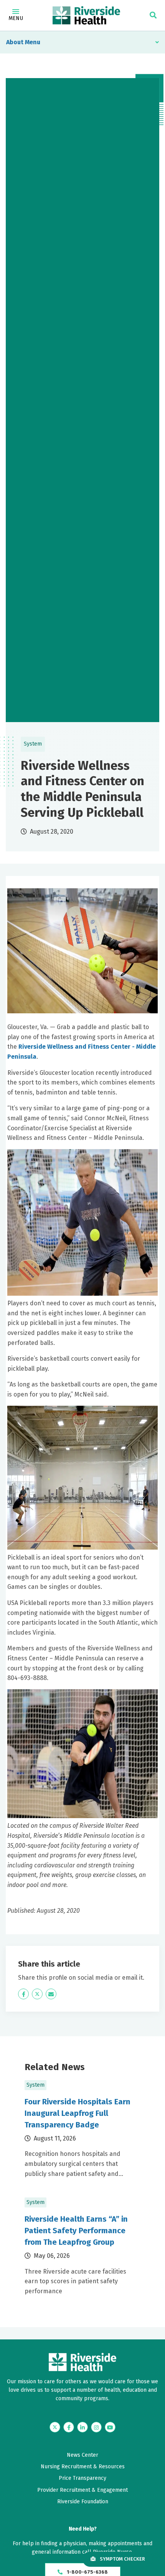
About (15, 42)
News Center (82, 2455)
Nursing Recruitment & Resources (83, 2467)
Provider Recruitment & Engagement (82, 2490)
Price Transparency (82, 2478)
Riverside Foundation (83, 2502)
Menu (16, 18)
